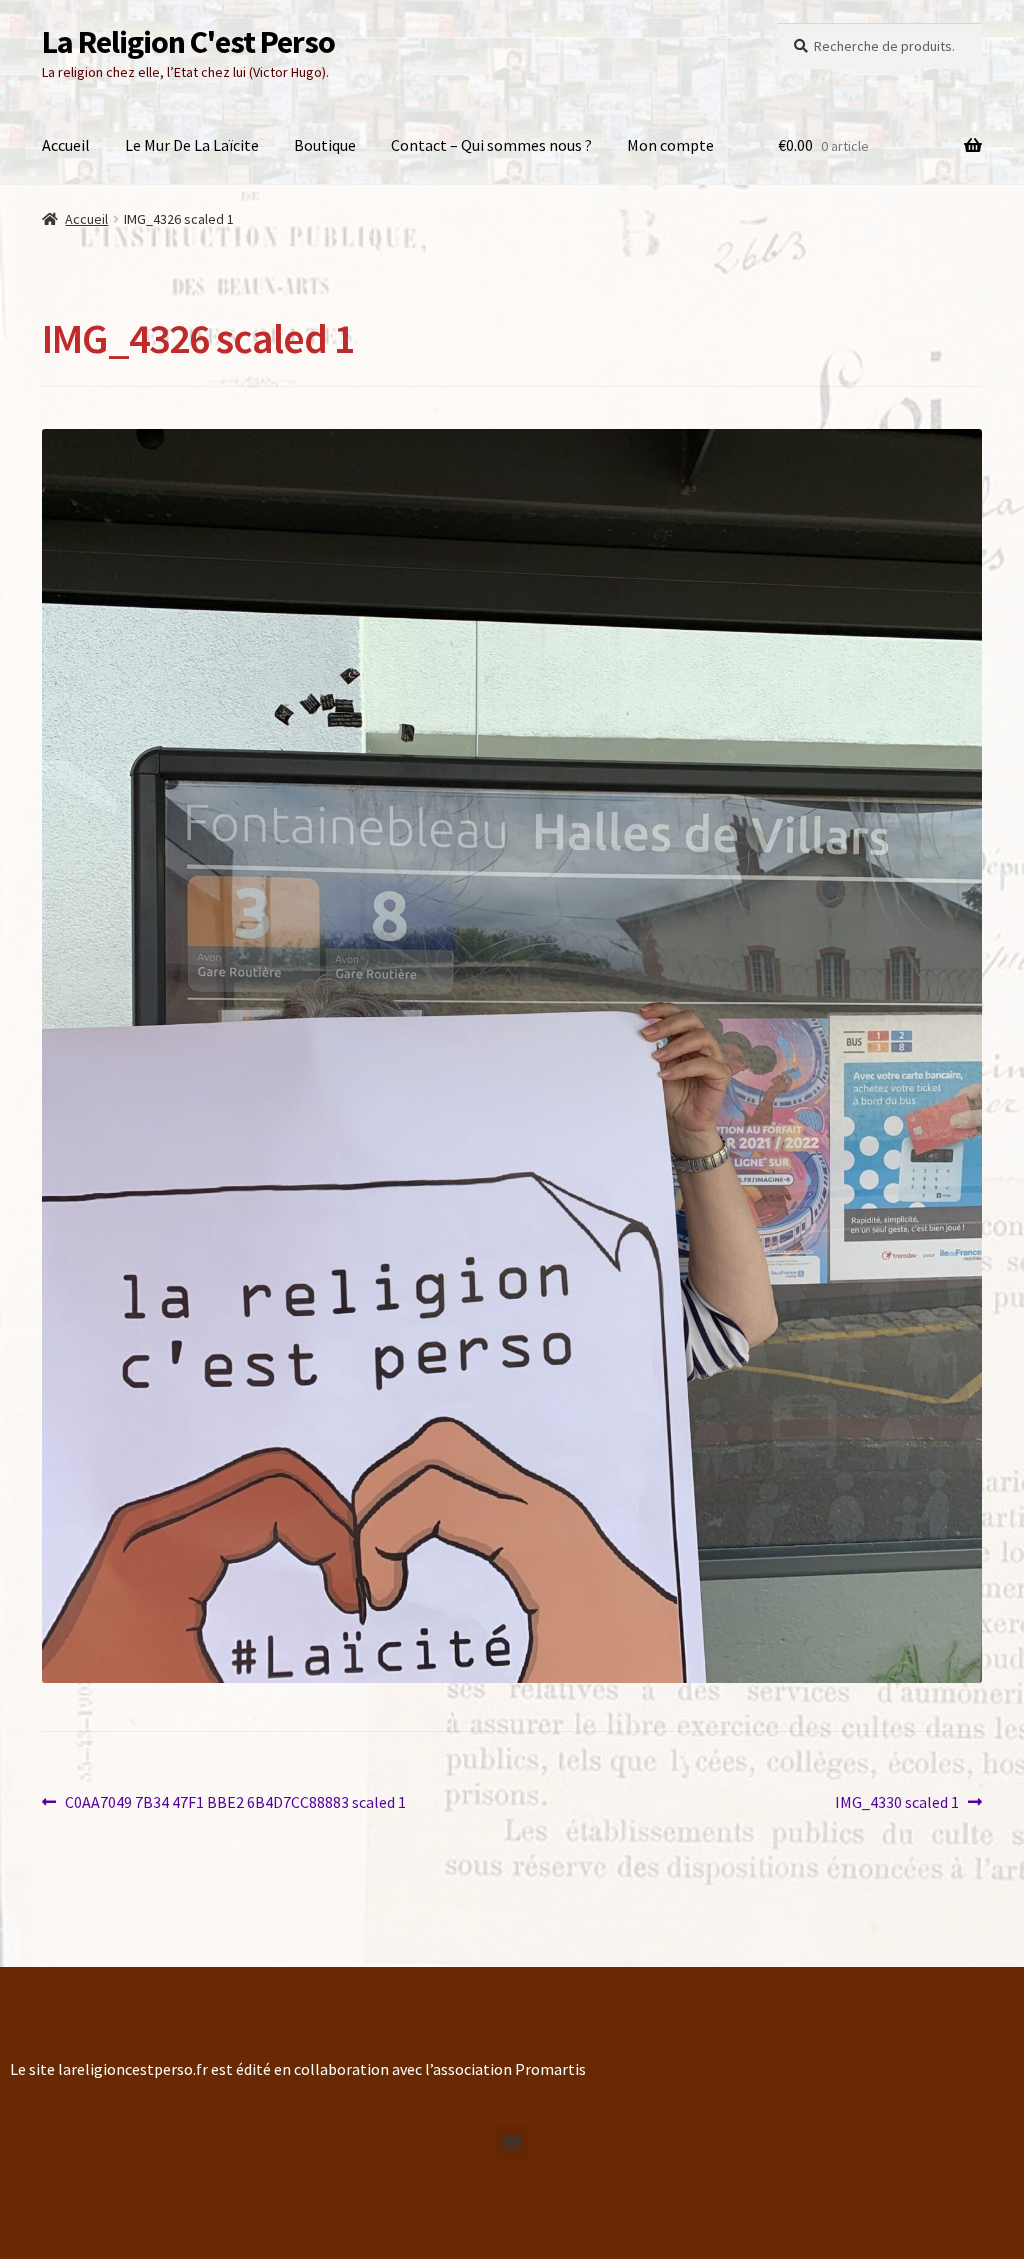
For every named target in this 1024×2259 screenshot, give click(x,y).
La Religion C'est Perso (188, 42)
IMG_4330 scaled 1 (897, 1801)
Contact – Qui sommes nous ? (491, 145)
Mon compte (670, 145)
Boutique (325, 145)
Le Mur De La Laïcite (192, 145)
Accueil (66, 145)
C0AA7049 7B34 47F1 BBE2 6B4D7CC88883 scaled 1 (235, 1801)
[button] (512, 2142)
